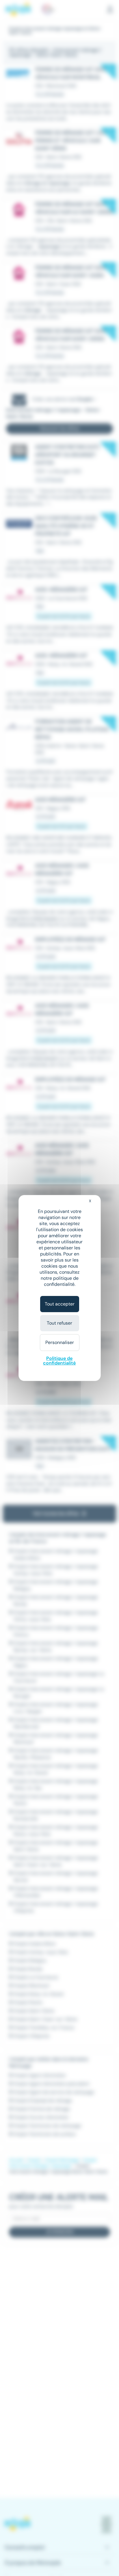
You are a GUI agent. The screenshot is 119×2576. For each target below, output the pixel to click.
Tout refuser (59, 1323)
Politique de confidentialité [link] (59, 1361)
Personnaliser (60, 1342)
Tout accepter (60, 1304)
